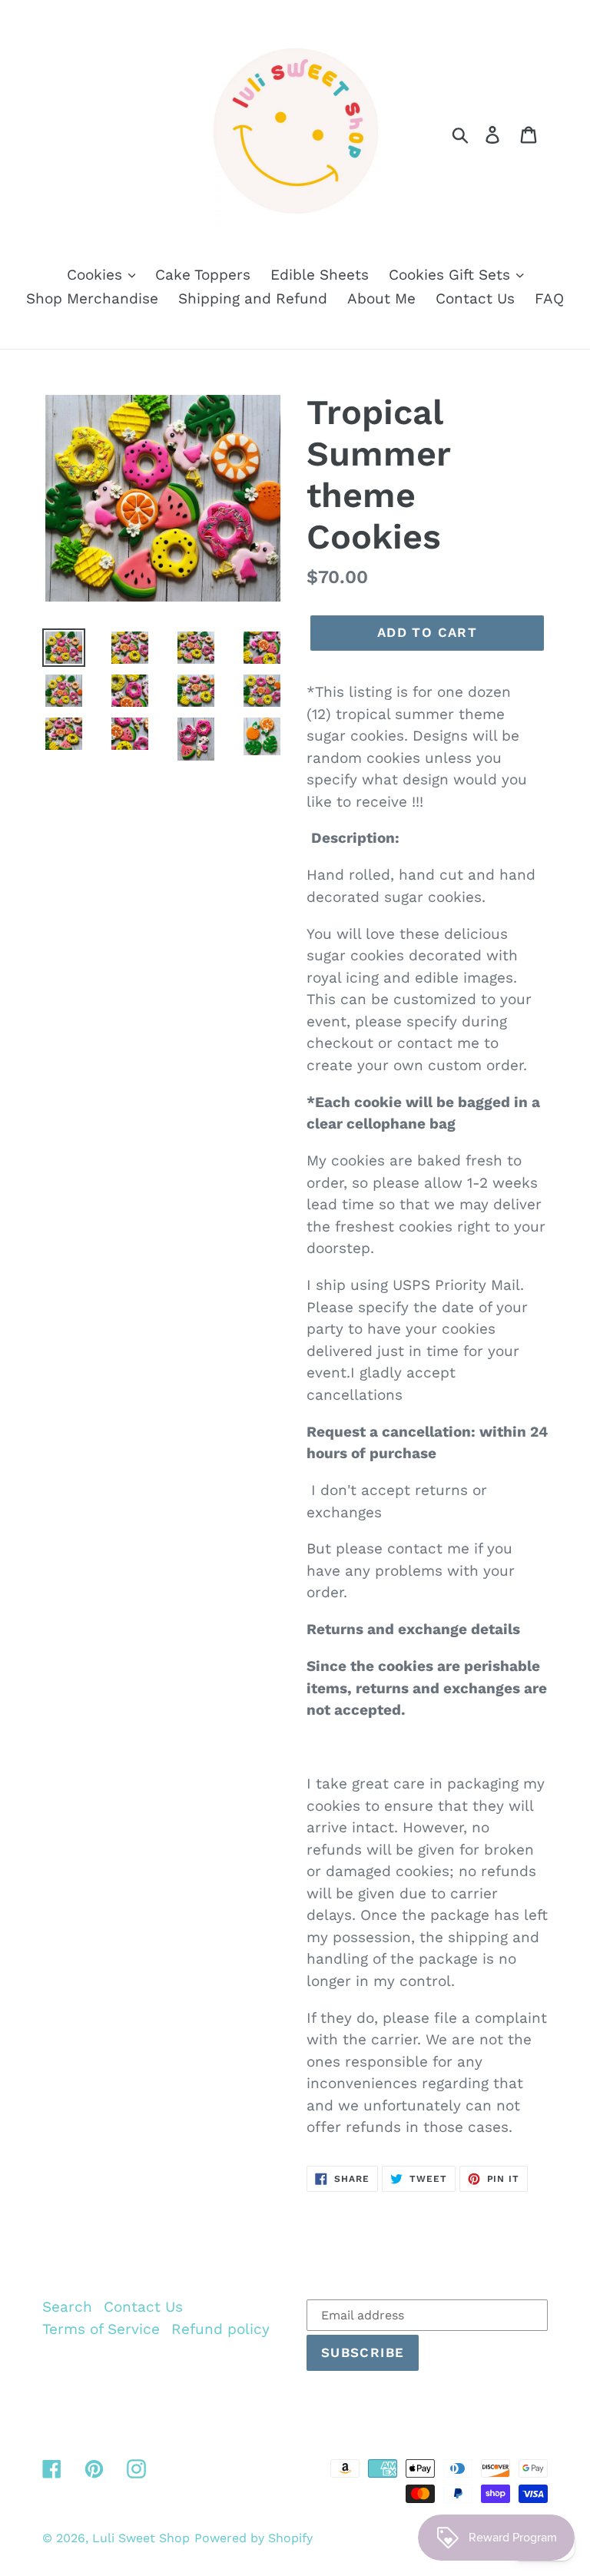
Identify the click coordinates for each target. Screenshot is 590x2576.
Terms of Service (101, 2329)
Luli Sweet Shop (141, 2538)
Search (67, 2307)
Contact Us (143, 2307)
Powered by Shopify (254, 2538)
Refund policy (220, 2329)
